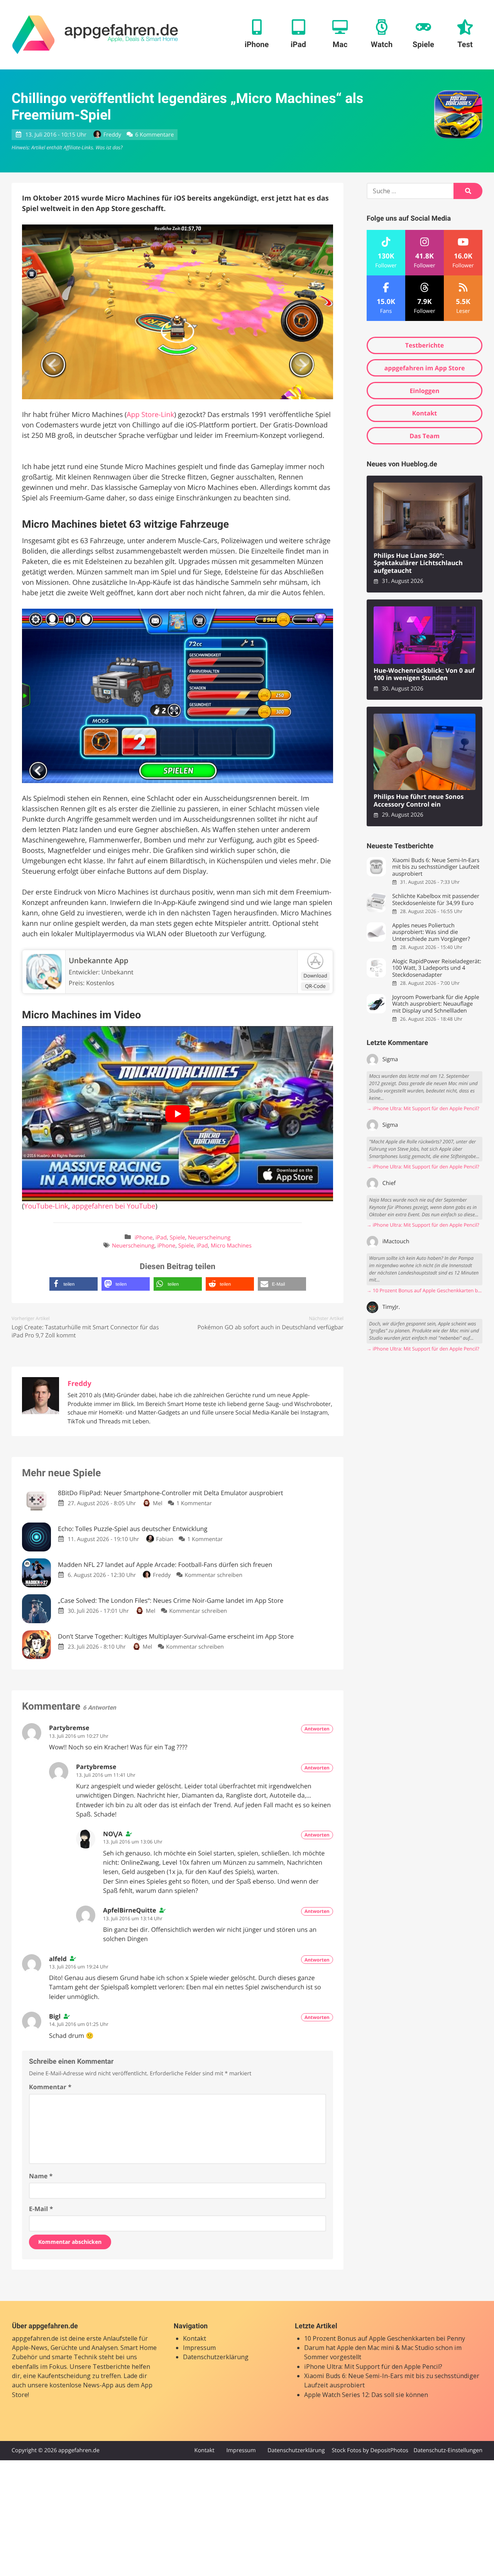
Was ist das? (109, 147)
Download (315, 976)
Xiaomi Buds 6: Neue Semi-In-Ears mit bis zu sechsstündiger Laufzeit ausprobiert (436, 867)
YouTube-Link (46, 1206)
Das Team (425, 436)
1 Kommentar (194, 1503)
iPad (161, 1238)
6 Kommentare (154, 135)
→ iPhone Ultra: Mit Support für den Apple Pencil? (423, 1108)
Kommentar (50, 2087)
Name (41, 2176)
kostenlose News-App (81, 2385)
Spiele (177, 1238)
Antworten (317, 1729)
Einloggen (424, 391)
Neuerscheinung (209, 1238)
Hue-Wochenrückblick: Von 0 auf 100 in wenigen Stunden (424, 674)
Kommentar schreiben (213, 1575)
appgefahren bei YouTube (114, 1206)
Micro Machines (231, 1246)
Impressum (199, 2348)
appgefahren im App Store (425, 368)
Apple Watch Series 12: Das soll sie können (366, 2395)
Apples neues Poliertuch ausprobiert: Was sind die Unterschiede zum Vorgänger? (431, 932)
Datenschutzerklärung (216, 2357)
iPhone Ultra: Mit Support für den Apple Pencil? (373, 2367)
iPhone (144, 1238)
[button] (74, 1284)
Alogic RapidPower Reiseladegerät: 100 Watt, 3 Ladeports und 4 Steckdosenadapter (436, 968)
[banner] (95, 35)
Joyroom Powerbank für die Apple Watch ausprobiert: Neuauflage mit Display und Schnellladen (436, 1004)
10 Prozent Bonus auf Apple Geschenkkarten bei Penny (385, 2338)
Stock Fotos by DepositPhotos (370, 2450)
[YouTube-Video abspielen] (178, 1113)
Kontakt (425, 413)
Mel (157, 1503)
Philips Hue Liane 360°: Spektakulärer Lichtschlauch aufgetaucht (418, 563)
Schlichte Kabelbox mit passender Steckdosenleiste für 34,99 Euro (436, 900)
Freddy (112, 135)
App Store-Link (150, 415)
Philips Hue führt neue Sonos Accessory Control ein (419, 801)
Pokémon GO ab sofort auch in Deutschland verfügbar (271, 1327)
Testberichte (425, 345)
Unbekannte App (99, 961)
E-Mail (41, 2209)
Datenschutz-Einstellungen (448, 2450)
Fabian (165, 1539)
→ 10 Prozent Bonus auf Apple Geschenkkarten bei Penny (425, 1291)
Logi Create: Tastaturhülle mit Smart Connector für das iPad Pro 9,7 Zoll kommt (85, 1331)
